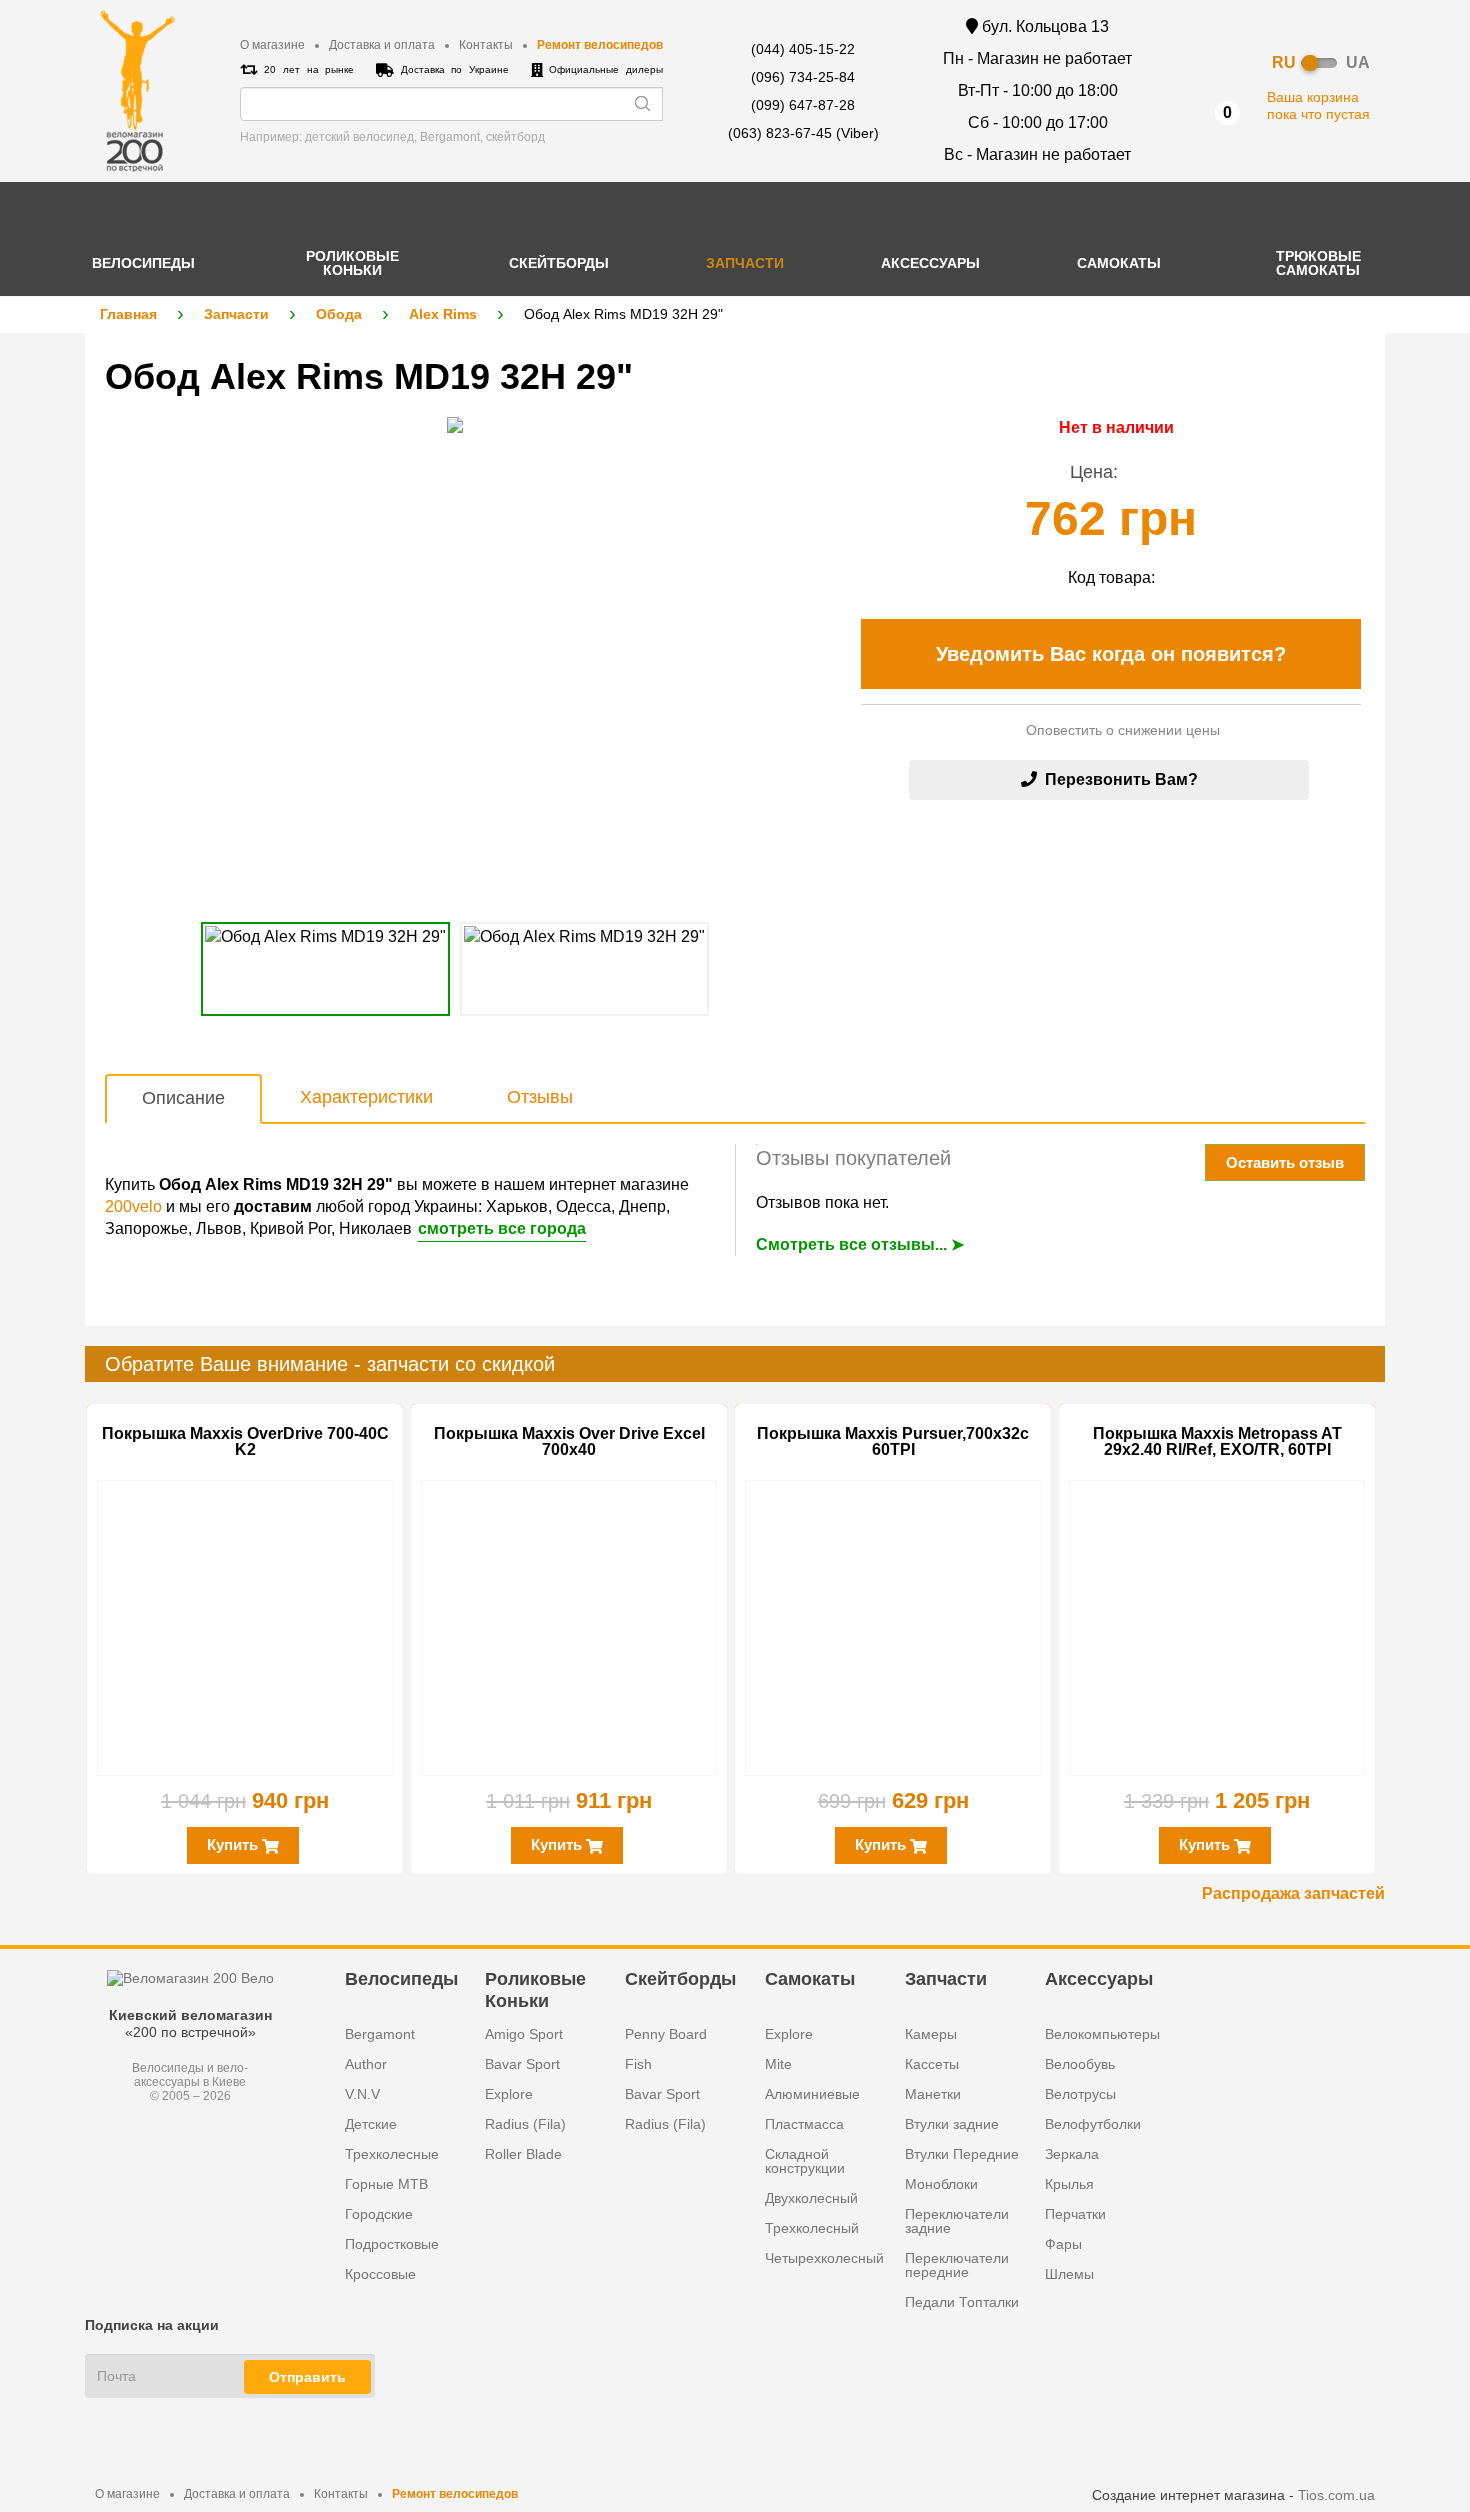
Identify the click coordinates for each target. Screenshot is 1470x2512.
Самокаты (810, 1979)
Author (366, 2064)
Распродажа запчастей (1293, 1893)
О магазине (272, 45)
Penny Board (666, 2034)
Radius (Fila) (525, 2124)
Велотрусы (1080, 2094)
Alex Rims (443, 314)
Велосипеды (401, 1979)
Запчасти (236, 314)
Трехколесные (392, 2154)
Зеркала (1072, 2154)
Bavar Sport (522, 2064)
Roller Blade (523, 2154)
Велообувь (1080, 2064)
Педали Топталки (962, 2302)
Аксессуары (1099, 1979)
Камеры (931, 2034)
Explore (509, 2094)
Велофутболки (1093, 2124)
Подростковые (392, 2244)
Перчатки (1075, 2214)
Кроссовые (380, 2274)
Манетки (933, 2094)
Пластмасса (804, 2124)
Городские (379, 2214)
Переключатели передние (957, 2265)
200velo (133, 1206)
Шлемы (1069, 2274)
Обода (339, 314)
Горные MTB (386, 2184)
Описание (183, 1098)
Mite (778, 2064)
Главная (128, 314)
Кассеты (932, 2064)
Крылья (1069, 2184)
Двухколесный (811, 2198)
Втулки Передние (962, 2154)
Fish (638, 2064)
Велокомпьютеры (1102, 2034)
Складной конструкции (805, 2161)
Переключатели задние (957, 2221)
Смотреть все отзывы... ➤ (860, 1244)
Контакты (486, 45)
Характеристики (366, 1097)
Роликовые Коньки (535, 1989)
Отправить (307, 2377)
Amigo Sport (524, 2034)
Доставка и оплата (382, 45)
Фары (1063, 2244)
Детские (371, 2124)
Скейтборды (680, 1979)
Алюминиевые (812, 2094)
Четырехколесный (824, 2258)
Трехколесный (812, 2228)
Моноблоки (941, 2184)
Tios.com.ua (1336, 2495)
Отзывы (540, 1097)
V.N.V (362, 2094)
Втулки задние (952, 2124)
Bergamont (380, 2034)
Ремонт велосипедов (600, 45)
